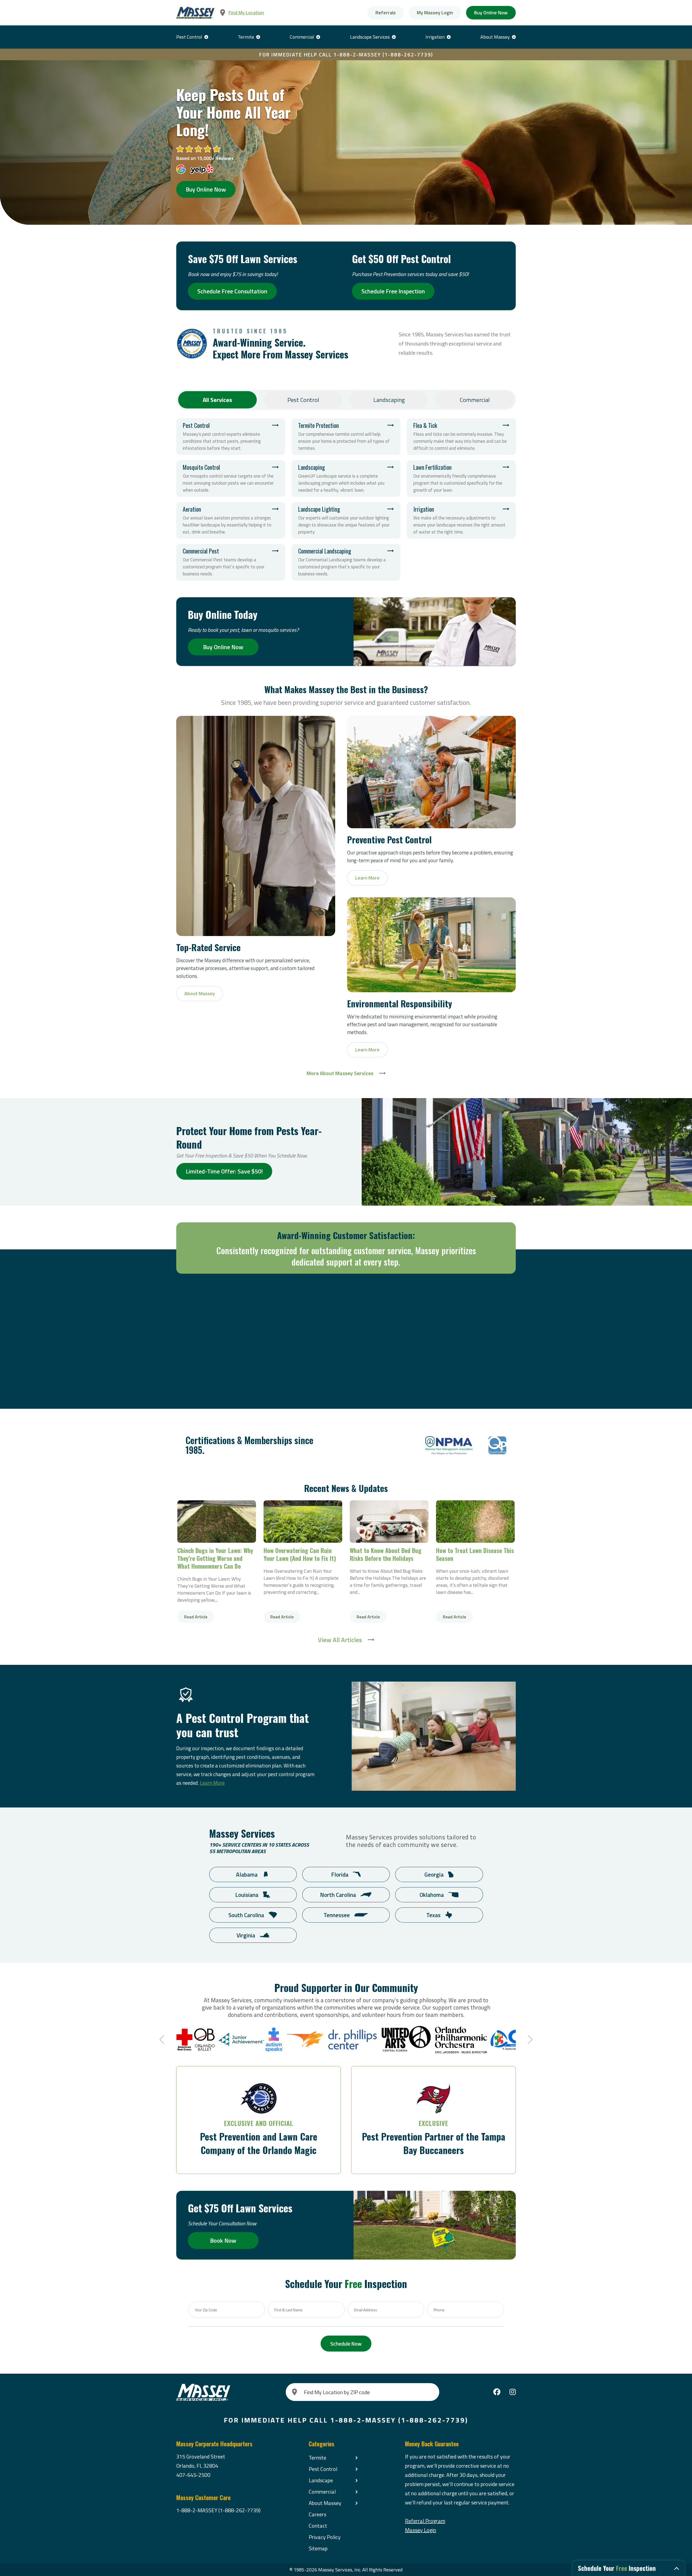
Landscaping (389, 400)
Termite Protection (346, 437)
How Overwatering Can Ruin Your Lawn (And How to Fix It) (303, 1522)
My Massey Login (435, 13)
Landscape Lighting (346, 520)
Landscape (321, 2480)
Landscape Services (370, 37)
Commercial (302, 37)
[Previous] (163, 2040)
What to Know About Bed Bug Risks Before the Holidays (389, 1522)
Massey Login (420, 2530)
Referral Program (425, 2521)
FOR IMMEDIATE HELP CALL (346, 54)
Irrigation (435, 37)
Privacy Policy (325, 2537)
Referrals (386, 13)
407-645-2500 (193, 2475)
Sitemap (318, 2548)
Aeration (231, 520)
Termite (246, 37)
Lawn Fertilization (461, 479)
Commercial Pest (231, 562)
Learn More (212, 1783)
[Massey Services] (195, 13)
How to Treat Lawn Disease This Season (475, 1522)
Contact (318, 2526)
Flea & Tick (461, 437)
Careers (317, 2514)
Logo (449, 1445)
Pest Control (189, 37)
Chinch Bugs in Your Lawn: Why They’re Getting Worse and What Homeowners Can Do (217, 1522)
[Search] (295, 2392)
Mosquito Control (231, 479)
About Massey (495, 37)
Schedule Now (346, 2344)
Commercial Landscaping (346, 562)
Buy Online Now (491, 13)
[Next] (529, 2040)
